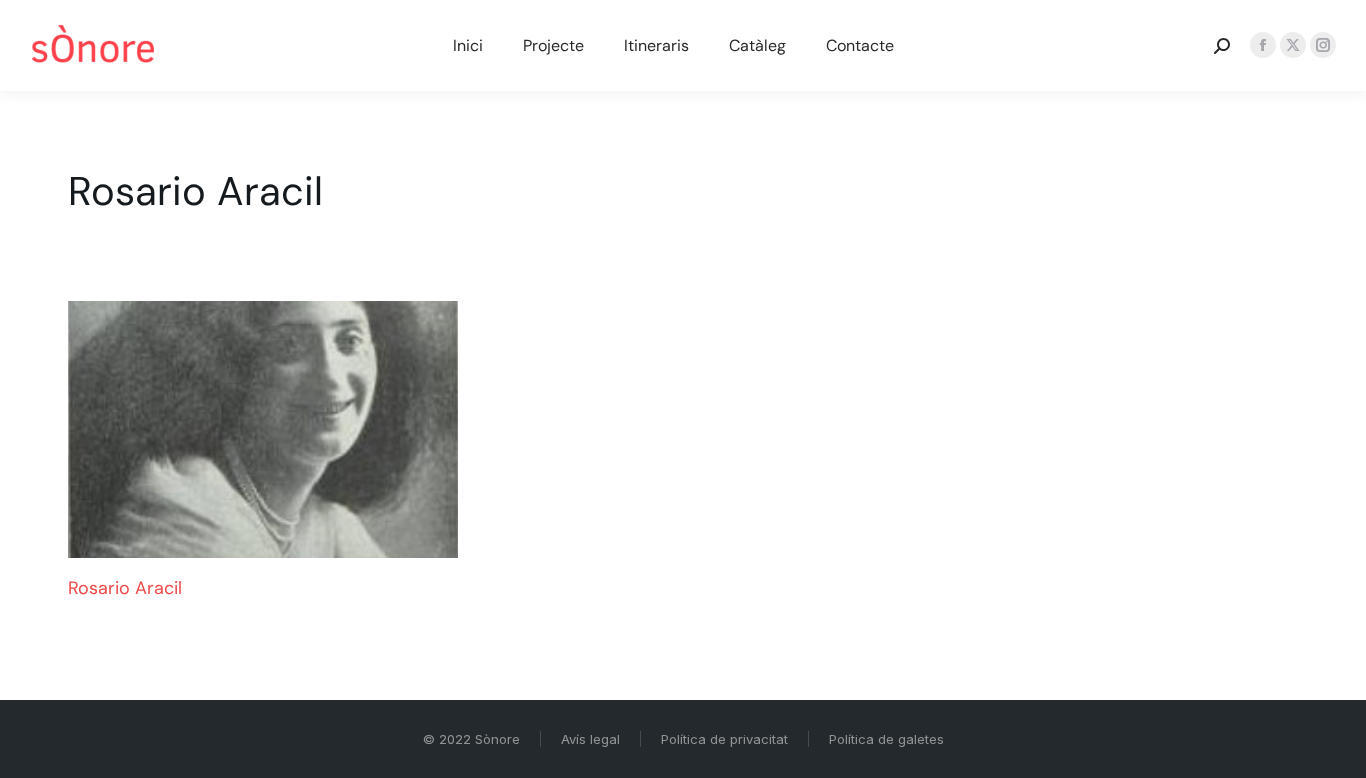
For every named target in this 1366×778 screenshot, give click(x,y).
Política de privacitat (724, 739)
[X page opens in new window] (1293, 45)
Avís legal (590, 739)
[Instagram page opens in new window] (1323, 45)
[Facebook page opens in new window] (1263, 45)
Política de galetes (886, 739)
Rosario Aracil (125, 588)
